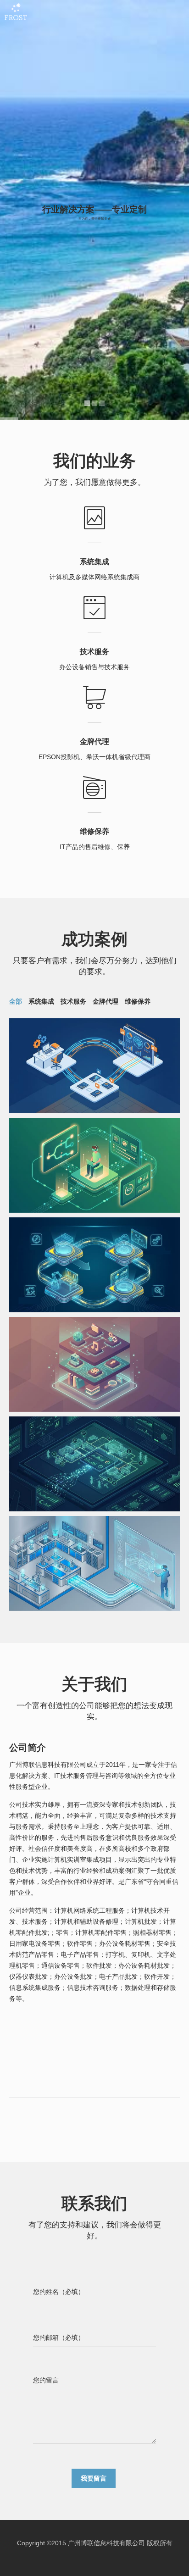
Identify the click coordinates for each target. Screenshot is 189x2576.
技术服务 (73, 1001)
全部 (16, 1001)
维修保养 (138, 1001)
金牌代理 (106, 1001)
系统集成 (41, 1001)
